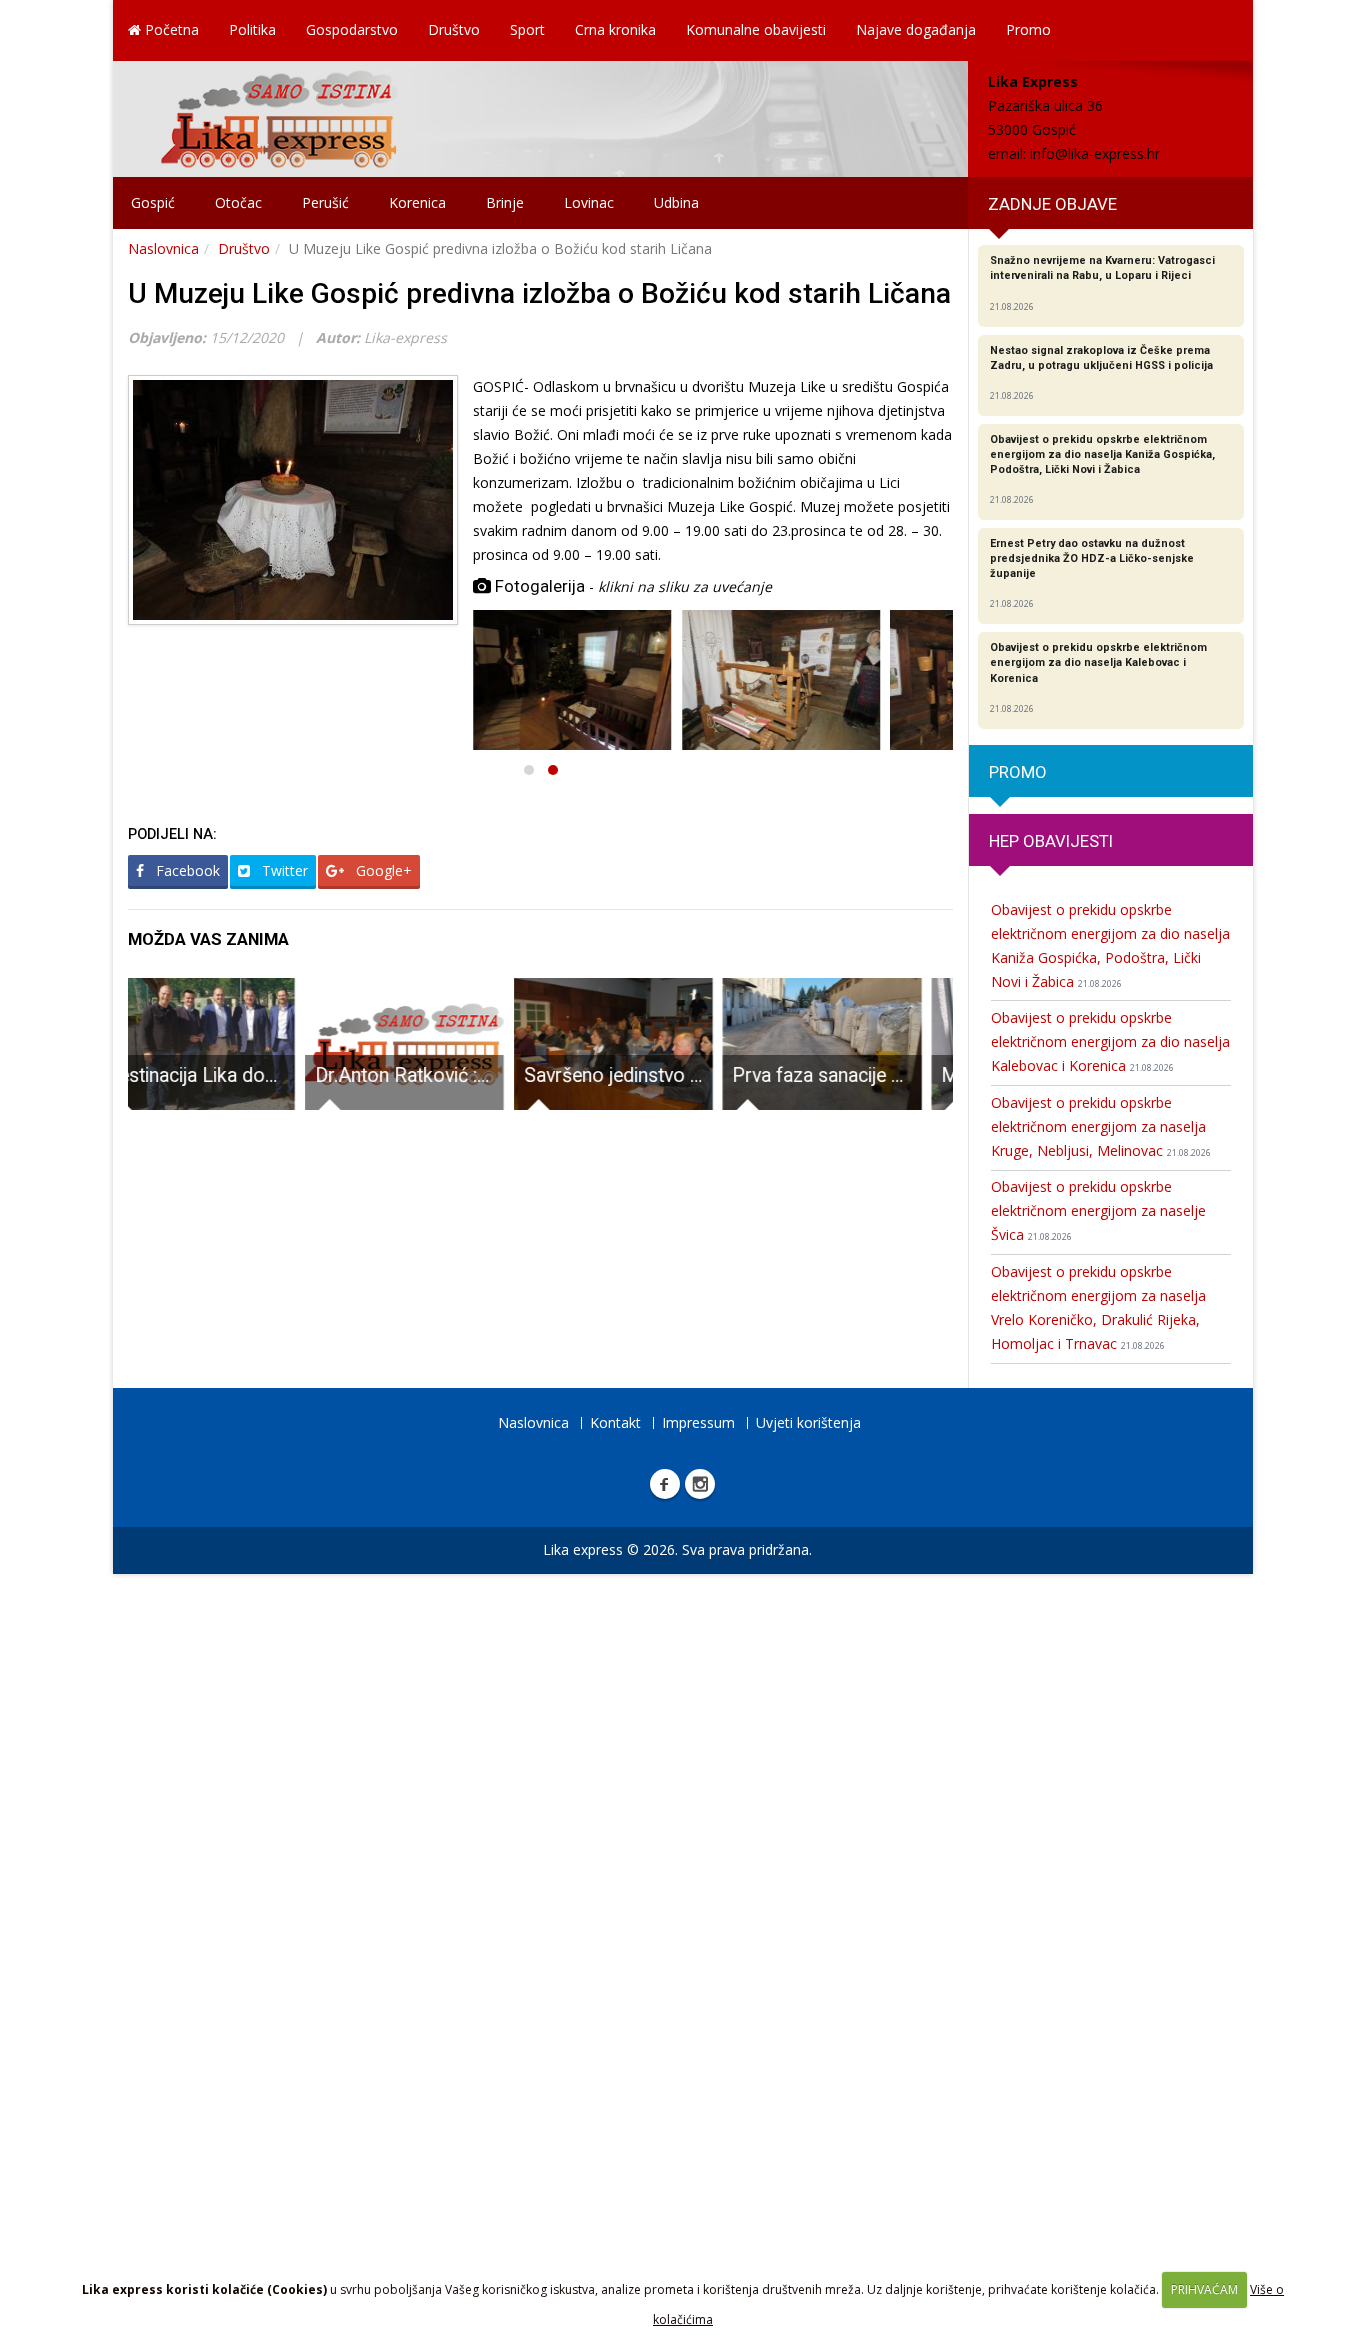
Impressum (698, 1422)
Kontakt (615, 1422)
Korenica (417, 202)
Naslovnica (163, 248)
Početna (170, 29)
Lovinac (589, 202)
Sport (527, 29)
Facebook (186, 870)
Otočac (238, 202)
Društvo (454, 29)
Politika (252, 29)
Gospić (153, 202)
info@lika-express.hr (1095, 153)
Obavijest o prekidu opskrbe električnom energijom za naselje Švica (1098, 1210)
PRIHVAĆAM (1204, 2289)
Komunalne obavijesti (756, 29)
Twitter (283, 870)
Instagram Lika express (700, 1484)
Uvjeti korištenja (808, 1422)
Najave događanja (916, 29)
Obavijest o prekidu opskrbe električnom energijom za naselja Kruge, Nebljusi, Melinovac (1101, 1126)
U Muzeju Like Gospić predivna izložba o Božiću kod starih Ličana (539, 293)
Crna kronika (615, 29)
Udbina (676, 202)
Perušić (325, 202)
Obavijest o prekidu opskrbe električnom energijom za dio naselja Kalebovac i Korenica (1110, 1041)
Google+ (382, 870)
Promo (1028, 29)
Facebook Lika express (665, 1484)
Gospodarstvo (352, 29)
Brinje (505, 202)
